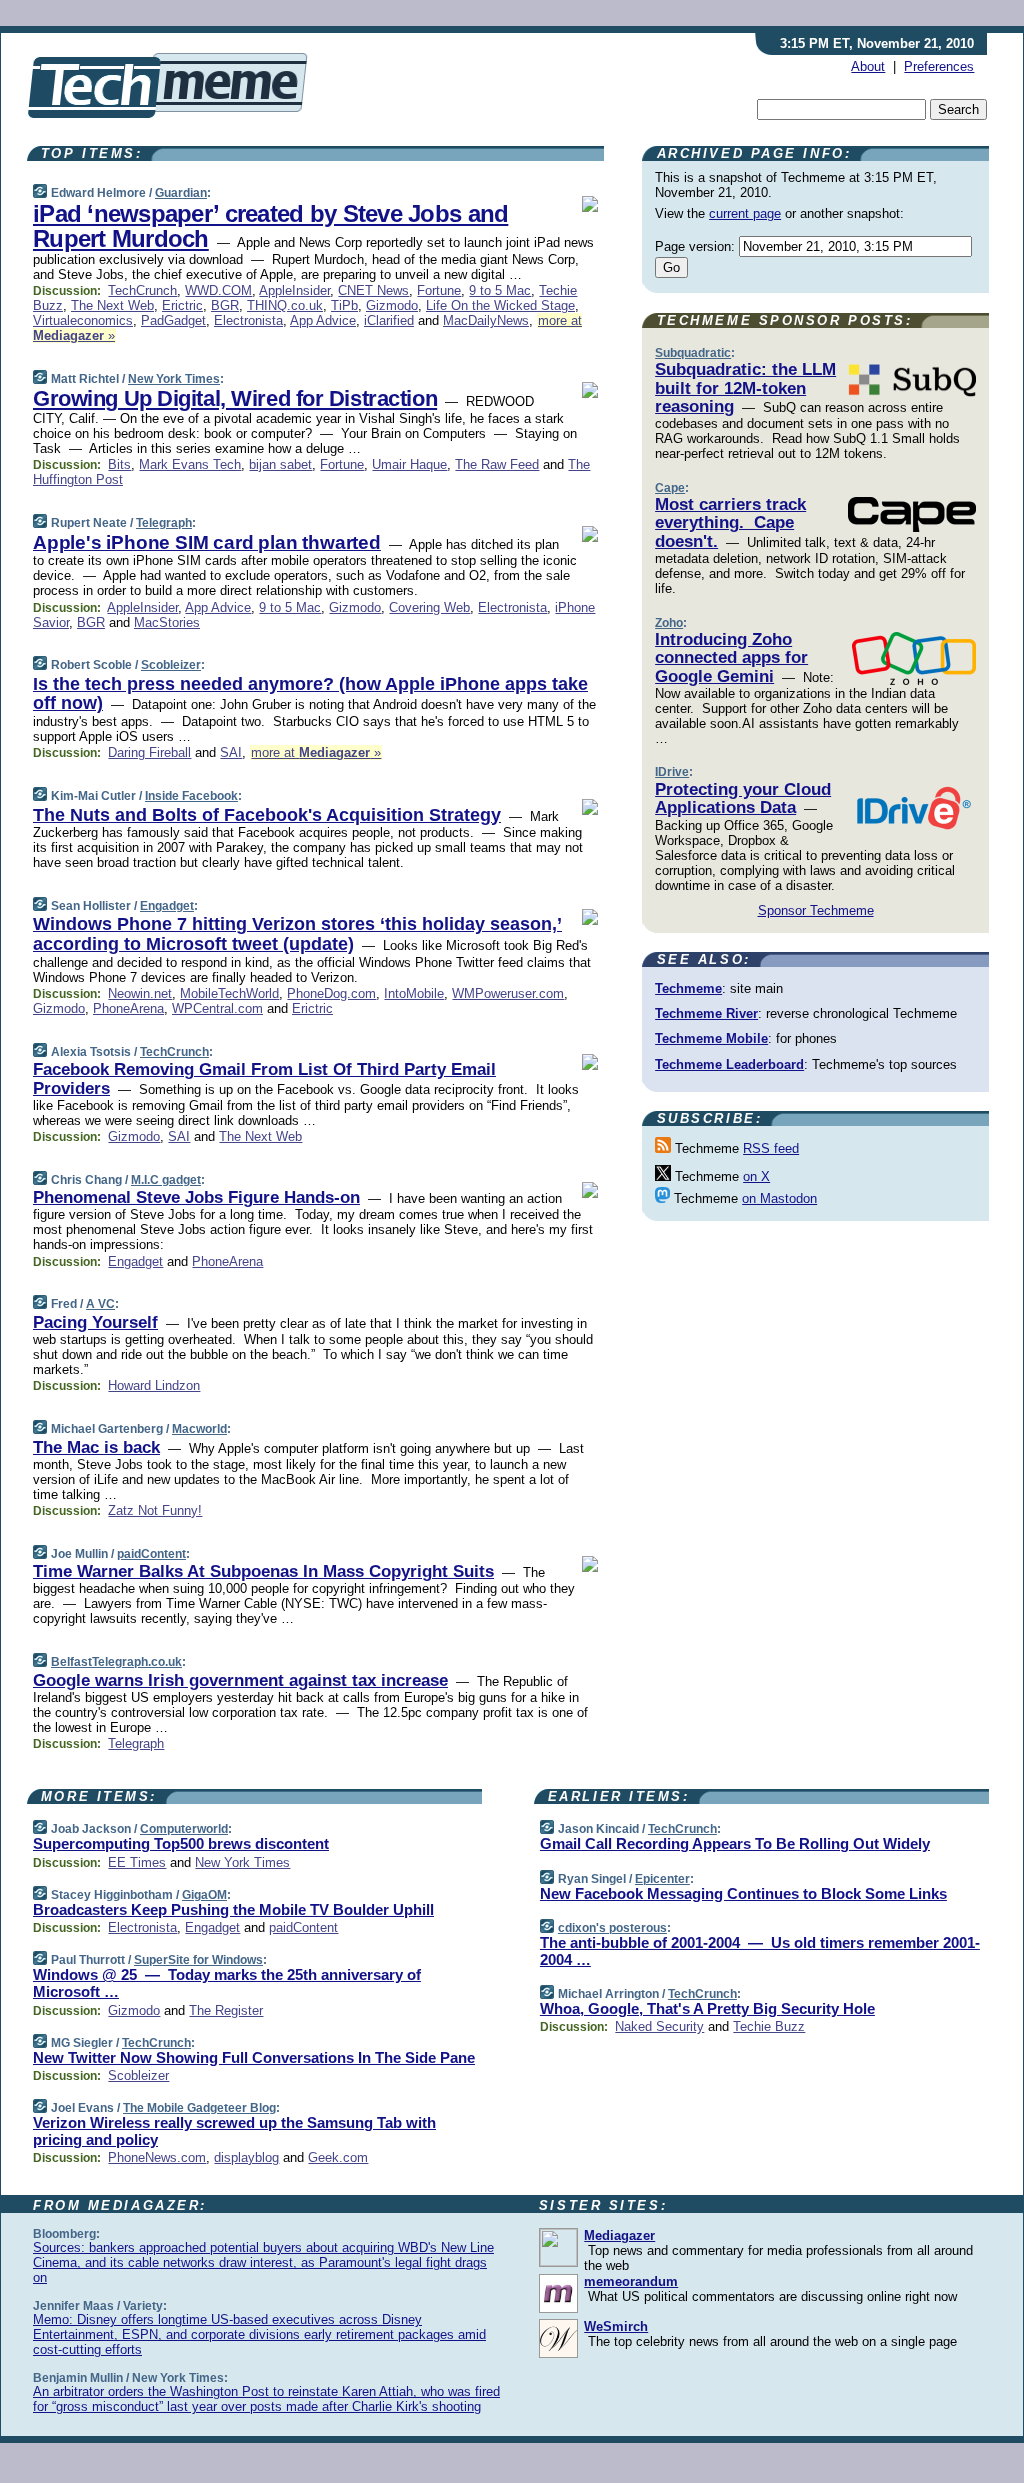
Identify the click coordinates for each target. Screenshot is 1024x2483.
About (868, 66)
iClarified (389, 320)
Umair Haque (409, 464)
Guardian (181, 193)
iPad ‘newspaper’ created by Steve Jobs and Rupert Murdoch (270, 226)
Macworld (199, 1429)
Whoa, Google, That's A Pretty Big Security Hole (707, 2008)
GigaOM (204, 1895)
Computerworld (184, 1829)
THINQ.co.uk (285, 305)
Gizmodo (392, 305)
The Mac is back (96, 1447)
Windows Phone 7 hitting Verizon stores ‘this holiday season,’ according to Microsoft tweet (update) (297, 934)
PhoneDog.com (331, 993)
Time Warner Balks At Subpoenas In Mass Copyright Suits (263, 1571)
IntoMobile (414, 993)
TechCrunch (142, 290)
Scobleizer (171, 665)
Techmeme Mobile (711, 1038)
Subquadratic (693, 353)
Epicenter (662, 1879)
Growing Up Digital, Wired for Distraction (235, 398)
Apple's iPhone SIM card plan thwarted (207, 542)
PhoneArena (128, 1008)
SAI (231, 752)
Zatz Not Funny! (155, 1510)
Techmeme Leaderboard (729, 1064)
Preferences (939, 66)
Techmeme (688, 988)
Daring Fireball (149, 752)
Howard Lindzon (154, 1385)
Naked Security (659, 2026)
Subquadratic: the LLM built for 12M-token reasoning (745, 388)
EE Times (137, 1862)
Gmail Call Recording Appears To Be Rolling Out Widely (735, 1843)
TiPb (344, 305)
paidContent (151, 1554)
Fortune (439, 290)
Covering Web (429, 607)
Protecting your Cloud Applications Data (743, 798)
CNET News (373, 290)
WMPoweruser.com (508, 993)
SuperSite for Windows (198, 1960)
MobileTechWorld (229, 993)
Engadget (167, 906)
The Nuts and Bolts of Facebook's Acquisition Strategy (267, 815)
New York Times (174, 379)
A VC (100, 1304)
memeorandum (631, 2281)
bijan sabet (280, 464)
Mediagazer (619, 2235)
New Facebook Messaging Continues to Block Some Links (743, 1893)
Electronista (248, 320)
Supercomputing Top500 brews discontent (181, 1843)
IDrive (672, 772)
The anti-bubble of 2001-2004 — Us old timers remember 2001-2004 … (760, 1951)
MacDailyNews (486, 320)
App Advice (323, 320)
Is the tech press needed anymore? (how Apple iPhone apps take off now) (310, 694)
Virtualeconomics (83, 320)
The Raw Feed (497, 464)
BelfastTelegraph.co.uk (116, 1662)
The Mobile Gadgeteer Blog (199, 2108)
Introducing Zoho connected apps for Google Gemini (731, 658)
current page (745, 213)
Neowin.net (140, 993)
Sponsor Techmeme (816, 910)
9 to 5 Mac (500, 290)
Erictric (182, 305)
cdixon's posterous (612, 1928)
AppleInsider (294, 290)
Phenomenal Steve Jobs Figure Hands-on (196, 1197)
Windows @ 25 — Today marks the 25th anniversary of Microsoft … (227, 1983)
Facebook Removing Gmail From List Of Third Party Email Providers (264, 1078)
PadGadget (173, 320)
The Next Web (112, 305)
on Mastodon (779, 1198)
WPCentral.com (217, 1008)
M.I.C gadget (166, 1180)
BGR (225, 305)
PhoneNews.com (157, 2157)
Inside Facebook (191, 796)
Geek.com (338, 2157)
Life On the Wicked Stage (500, 305)
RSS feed (771, 1148)
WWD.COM (218, 290)
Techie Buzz (769, 2026)
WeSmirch (616, 2326)
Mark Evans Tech (190, 464)
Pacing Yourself (95, 1322)
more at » (316, 752)
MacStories (167, 622)
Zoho (669, 623)
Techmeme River (706, 1013)
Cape (670, 488)
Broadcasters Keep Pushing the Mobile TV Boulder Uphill (233, 1909)
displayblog (246, 2157)
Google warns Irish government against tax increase (240, 1680)
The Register (226, 2010)
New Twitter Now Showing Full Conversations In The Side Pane (254, 2057)
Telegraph (164, 523)
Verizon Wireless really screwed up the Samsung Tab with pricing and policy (234, 2131)
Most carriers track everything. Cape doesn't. (730, 523)
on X (756, 1176)
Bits (119, 464)
